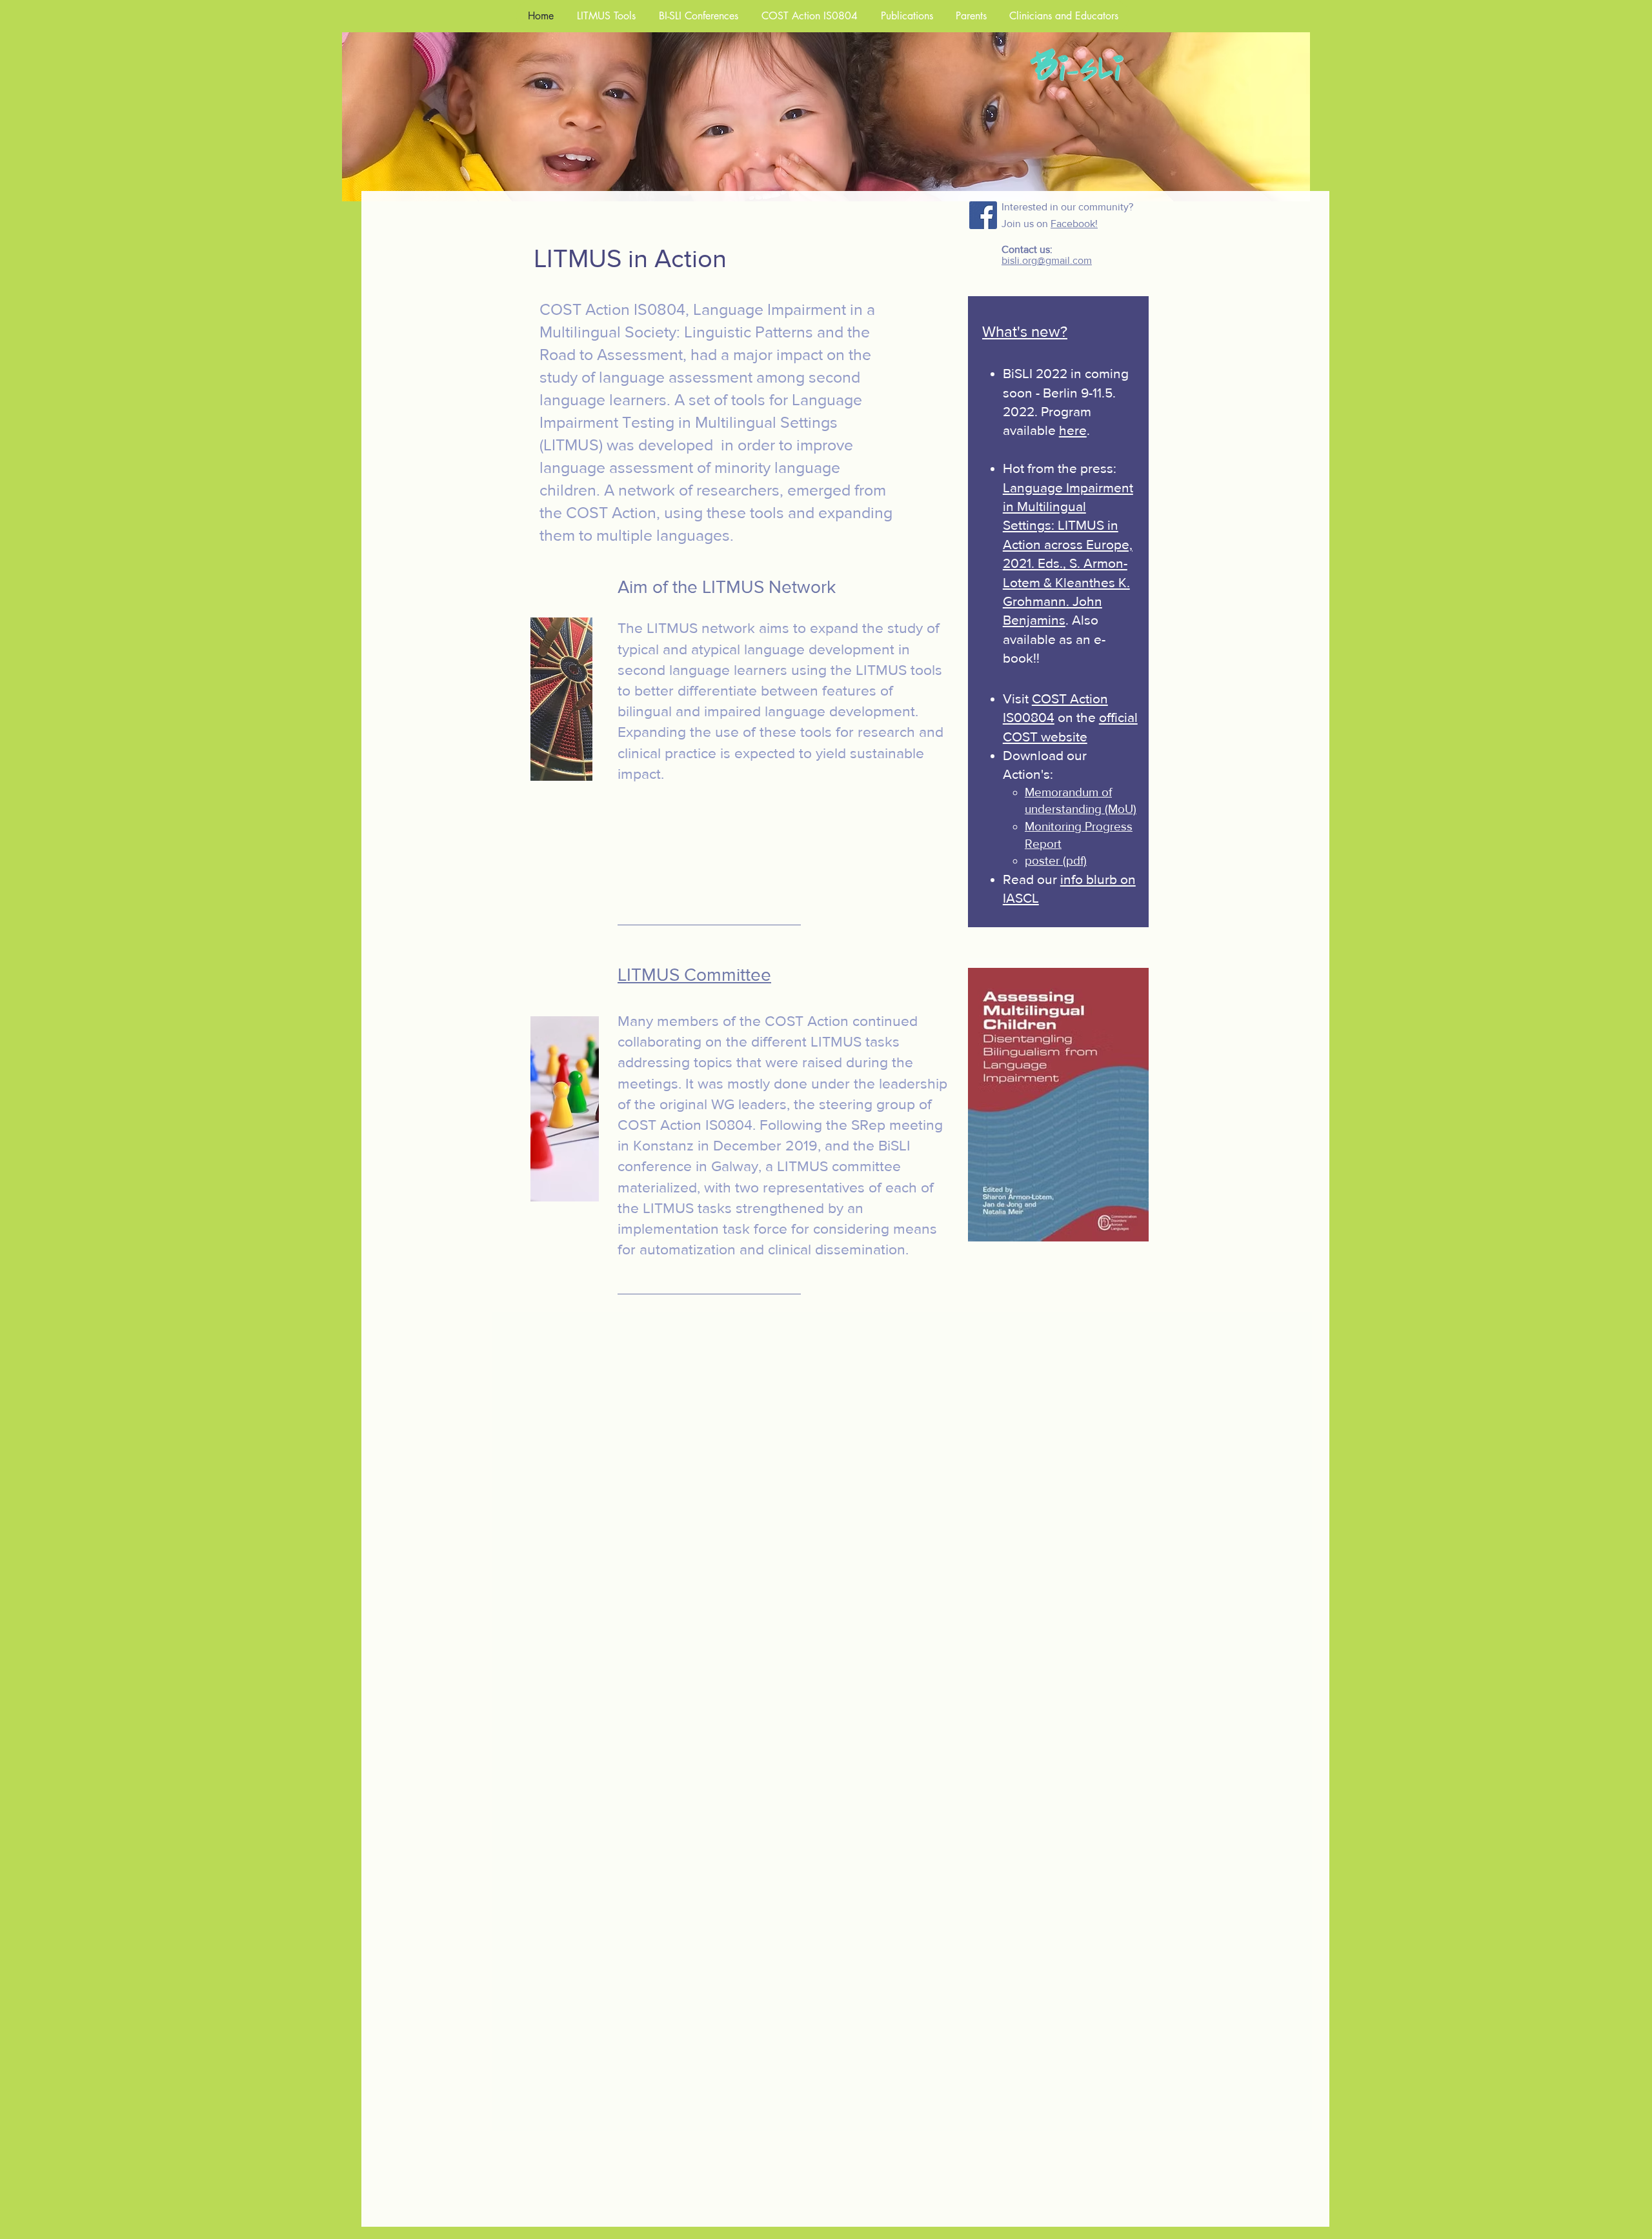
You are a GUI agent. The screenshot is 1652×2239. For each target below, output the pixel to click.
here (1073, 430)
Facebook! (1074, 224)
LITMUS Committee (694, 975)
